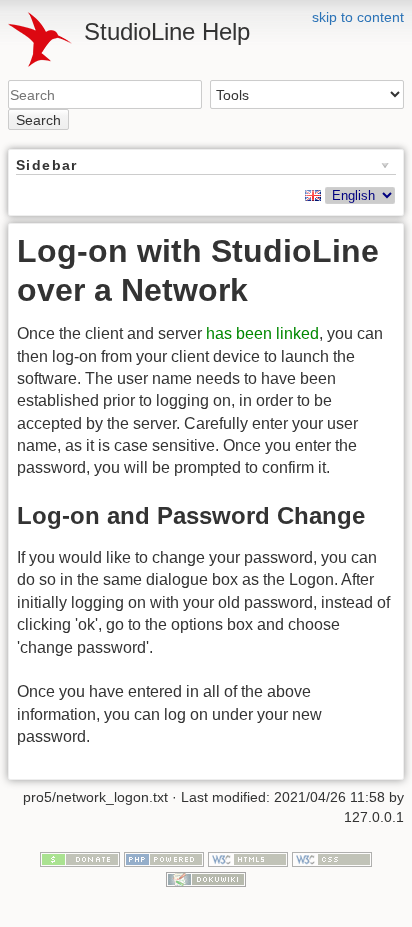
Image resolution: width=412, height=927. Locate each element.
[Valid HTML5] (248, 859)
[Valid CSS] (332, 859)
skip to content (358, 17)
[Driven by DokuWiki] (206, 878)
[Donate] (80, 859)
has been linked (262, 333)
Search (38, 120)
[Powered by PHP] (164, 859)
